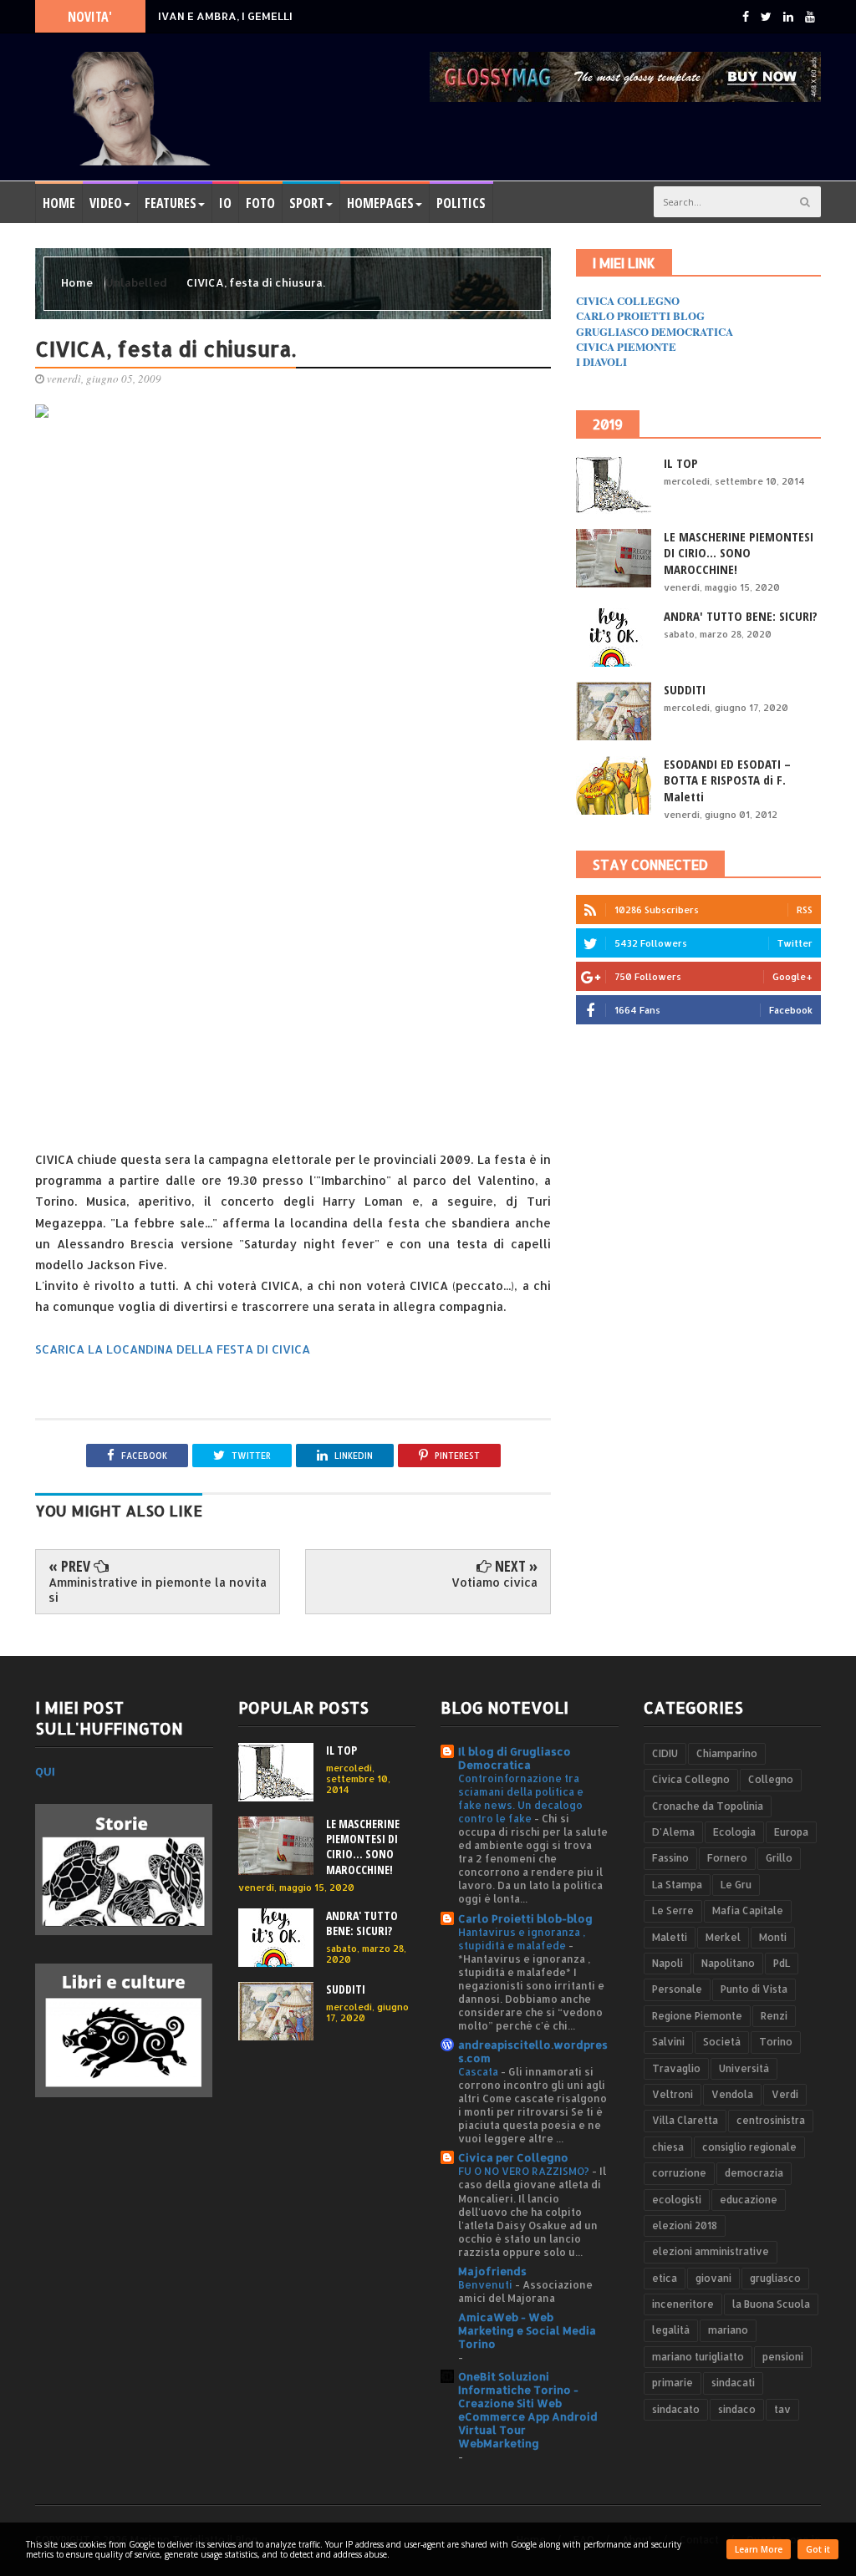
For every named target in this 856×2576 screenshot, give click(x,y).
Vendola (732, 2094)
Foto (260, 203)
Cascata (479, 2071)
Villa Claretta (685, 2120)
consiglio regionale (749, 2147)
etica (665, 2278)
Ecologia (734, 1832)
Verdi (785, 2094)
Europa (791, 1832)
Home (59, 203)
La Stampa (677, 1885)
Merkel (723, 1937)
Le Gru (736, 1885)
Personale (677, 1989)
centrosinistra (771, 2120)
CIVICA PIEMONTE (626, 346)
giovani (713, 2278)
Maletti (670, 1937)
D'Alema (673, 1832)
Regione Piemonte (697, 2016)
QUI (45, 1771)
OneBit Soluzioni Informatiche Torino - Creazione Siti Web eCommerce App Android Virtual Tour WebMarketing (528, 2410)
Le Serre (673, 1910)
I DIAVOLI (601, 361)
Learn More (759, 2549)
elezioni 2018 (685, 2225)
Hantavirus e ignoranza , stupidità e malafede (522, 1938)
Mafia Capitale (748, 1910)
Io (225, 203)
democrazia (754, 2173)
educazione (749, 2200)
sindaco (737, 2409)
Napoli (667, 1963)
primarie (673, 2383)
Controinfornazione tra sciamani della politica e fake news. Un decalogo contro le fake (521, 1798)
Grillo (779, 1858)
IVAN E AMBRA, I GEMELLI (225, 16)
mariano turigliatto (698, 2357)
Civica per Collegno (513, 2157)
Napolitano (728, 1963)
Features (171, 203)
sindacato (676, 2409)
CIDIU (665, 1753)
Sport (307, 203)
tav (782, 2409)
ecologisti (677, 2200)
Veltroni (673, 2094)
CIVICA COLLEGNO (628, 300)
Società (722, 2042)
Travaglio (676, 2068)
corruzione (679, 2173)
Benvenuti (487, 2284)
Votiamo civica (494, 1582)
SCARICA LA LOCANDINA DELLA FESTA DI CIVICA (173, 1349)
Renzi (774, 2016)
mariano (728, 2330)
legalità (671, 2330)
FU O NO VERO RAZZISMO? (525, 2171)
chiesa (668, 2147)
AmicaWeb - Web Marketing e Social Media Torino (527, 2330)
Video (106, 203)
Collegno (771, 1779)
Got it (818, 2549)
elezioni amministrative (711, 2251)
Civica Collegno (691, 1779)
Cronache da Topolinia (708, 1806)
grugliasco (775, 2278)
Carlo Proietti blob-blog (525, 1918)
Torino (776, 2042)
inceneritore (683, 2304)
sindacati (733, 2383)
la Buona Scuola (771, 2304)
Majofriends (492, 2271)
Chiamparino (727, 1753)
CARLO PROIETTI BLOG (640, 315)
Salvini (668, 2042)
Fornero (727, 1858)
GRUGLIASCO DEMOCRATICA (655, 331)
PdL (782, 1963)
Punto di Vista (754, 1989)
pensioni (783, 2357)
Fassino (670, 1858)
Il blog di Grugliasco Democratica (515, 1758)
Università (744, 2068)
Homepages (380, 203)
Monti (773, 1937)
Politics (461, 203)
